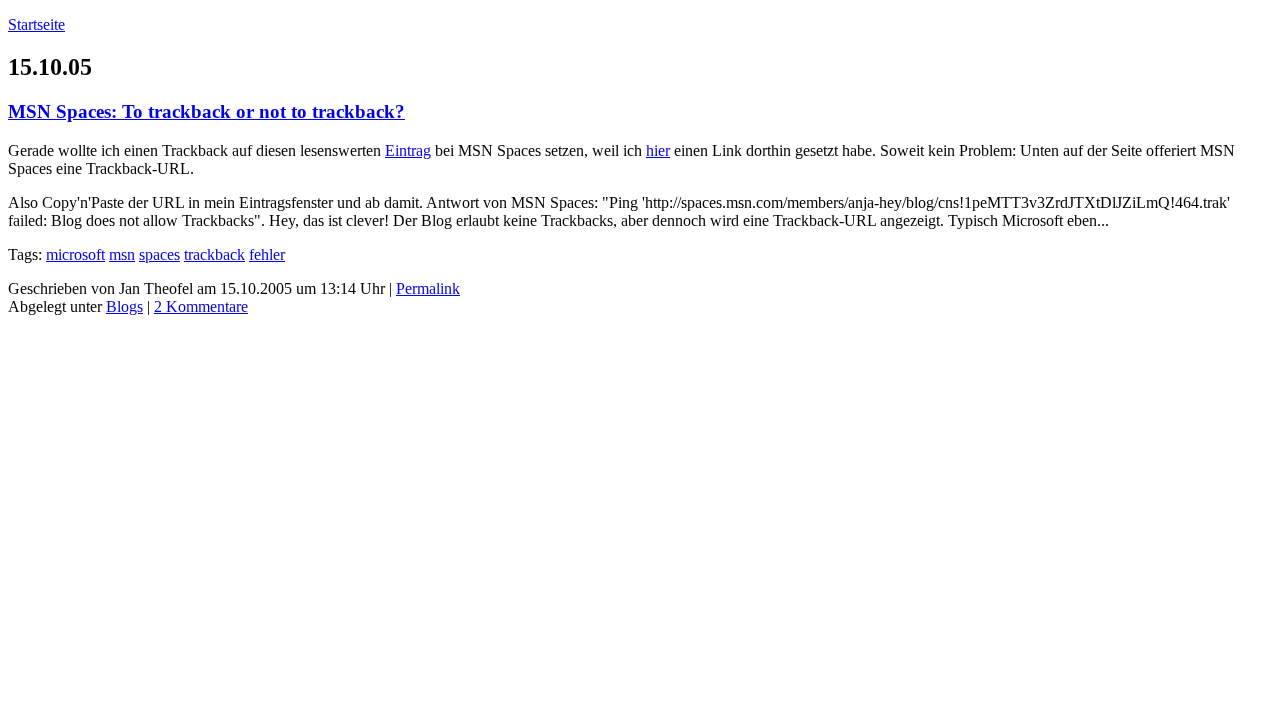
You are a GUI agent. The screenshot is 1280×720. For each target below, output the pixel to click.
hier (658, 150)
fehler (267, 254)
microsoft (75, 254)
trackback (214, 254)
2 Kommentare (201, 306)
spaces (159, 254)
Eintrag (408, 150)
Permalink (428, 288)
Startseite (36, 24)
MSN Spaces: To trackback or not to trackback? (206, 111)
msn (122, 254)
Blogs (124, 306)
